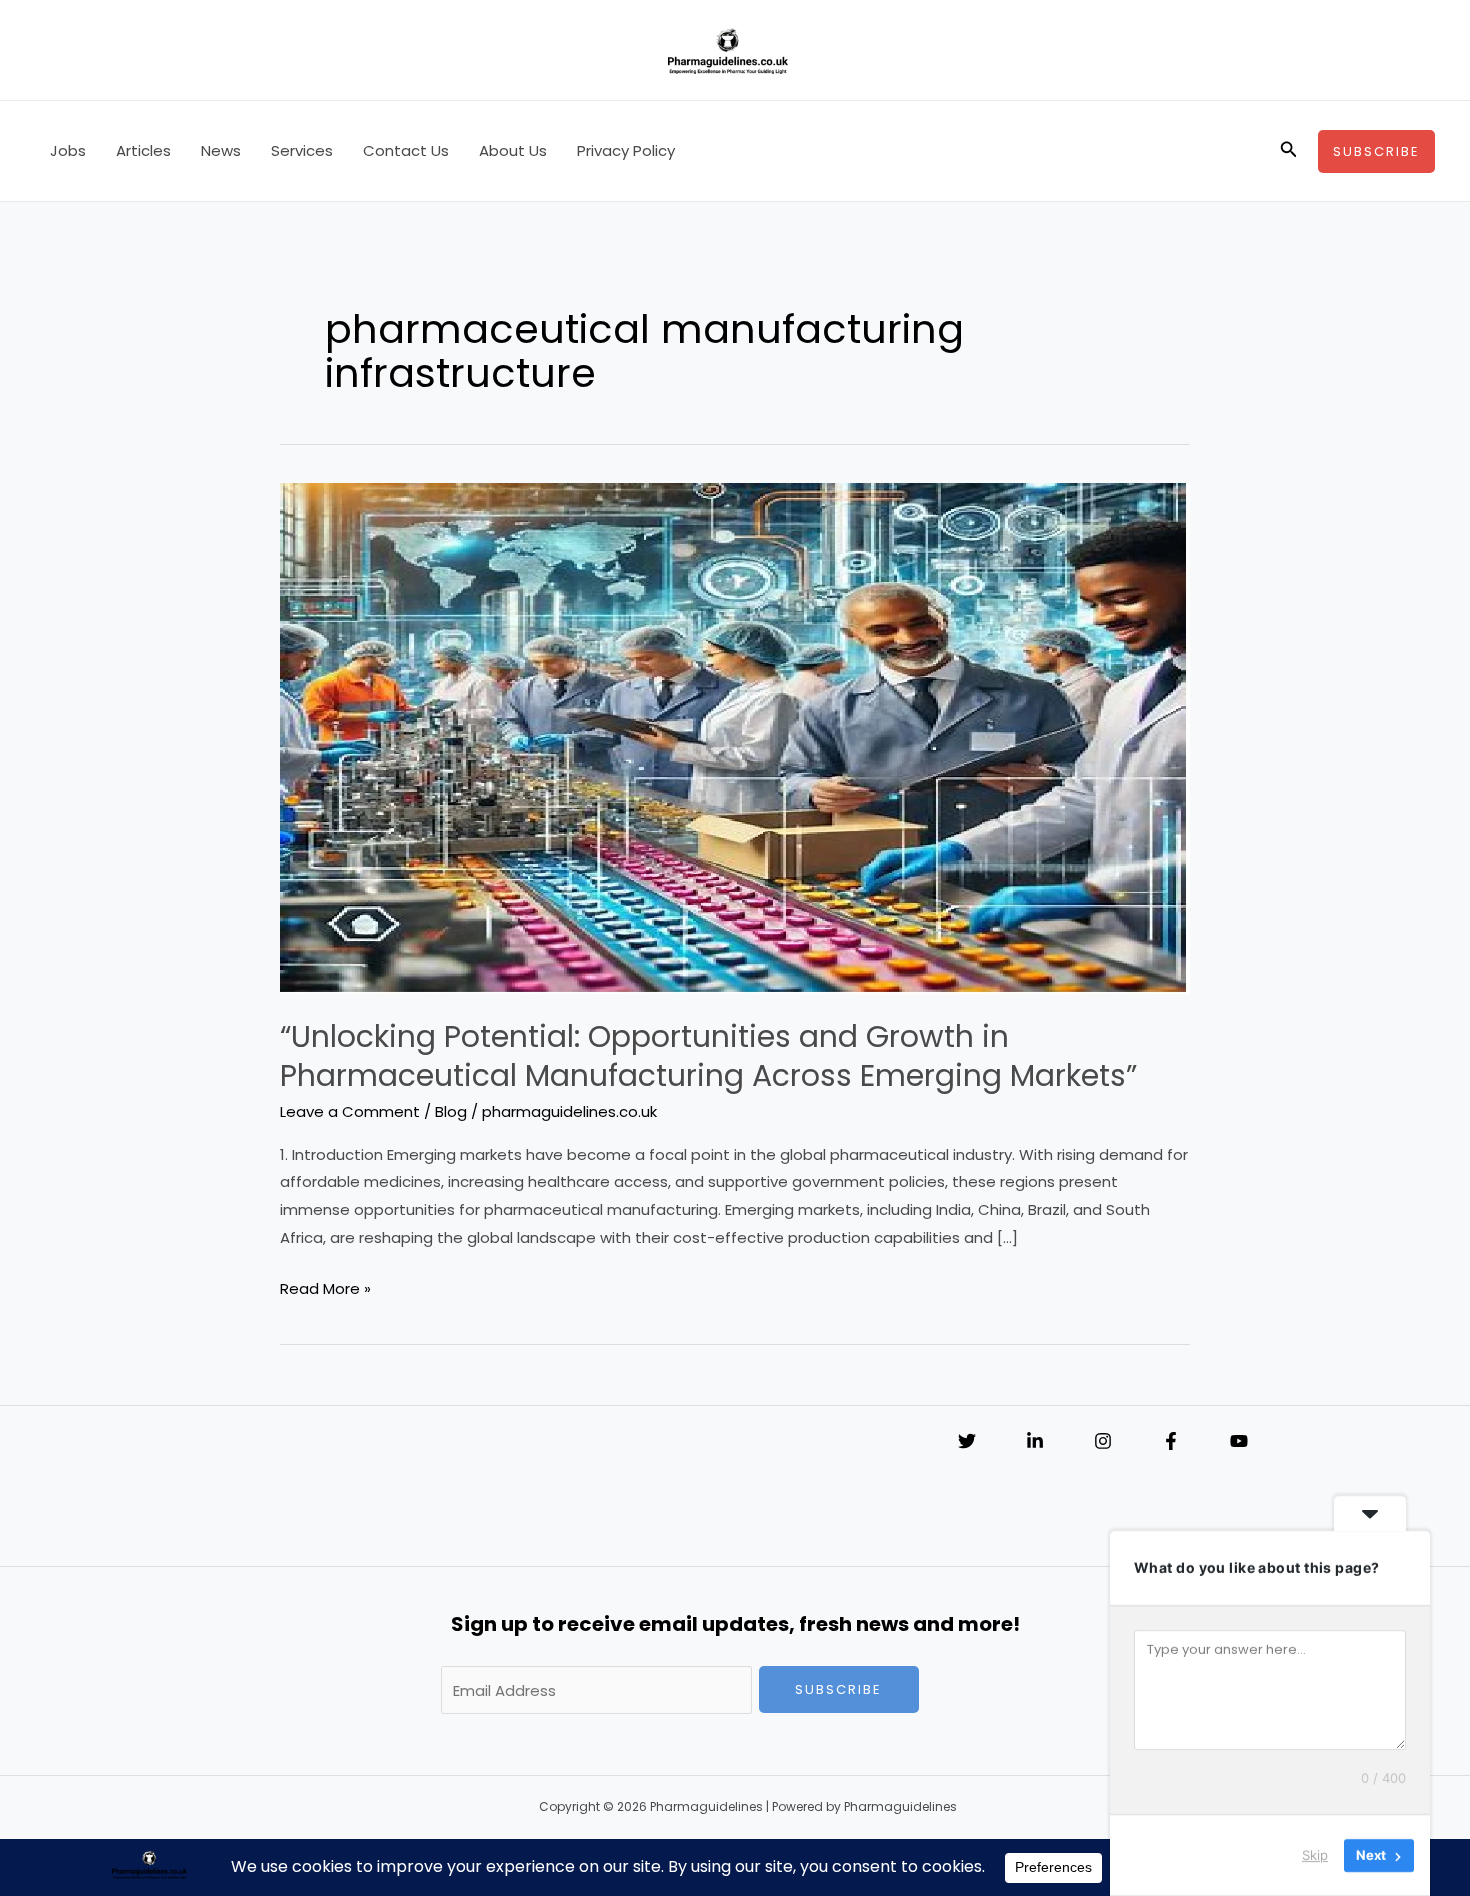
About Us (513, 150)
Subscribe (838, 1689)
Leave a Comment (350, 1111)
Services (302, 150)
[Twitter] (967, 1441)
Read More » (325, 1290)
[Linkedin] (1035, 1441)
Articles (143, 150)
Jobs (68, 150)
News (221, 150)
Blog (451, 1111)
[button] (1289, 151)
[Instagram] (1103, 1441)
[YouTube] (1239, 1441)
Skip (1315, 1855)
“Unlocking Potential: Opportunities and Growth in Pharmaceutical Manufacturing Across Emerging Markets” (708, 1056)
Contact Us (406, 150)
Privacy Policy (626, 150)
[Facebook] (1171, 1441)
